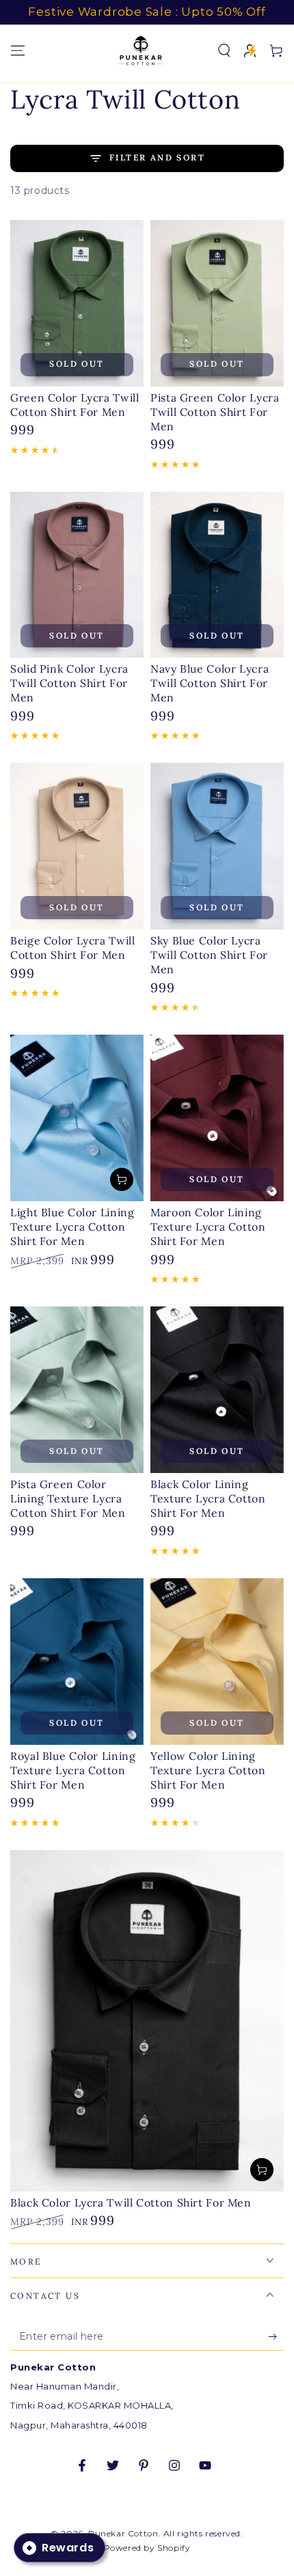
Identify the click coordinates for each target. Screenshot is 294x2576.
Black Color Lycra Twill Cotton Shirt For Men (131, 2202)
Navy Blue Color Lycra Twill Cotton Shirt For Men (210, 683)
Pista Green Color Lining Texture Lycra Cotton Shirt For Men (68, 1498)
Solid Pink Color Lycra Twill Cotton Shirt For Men (69, 683)
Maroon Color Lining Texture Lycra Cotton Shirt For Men (208, 1227)
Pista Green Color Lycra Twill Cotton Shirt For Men (215, 412)
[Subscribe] (276, 2337)
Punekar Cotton (123, 2533)
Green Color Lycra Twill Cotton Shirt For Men (75, 405)
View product (122, 1179)
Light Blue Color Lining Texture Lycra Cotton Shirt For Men (72, 1227)
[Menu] (18, 51)
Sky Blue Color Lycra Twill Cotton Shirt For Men (209, 955)
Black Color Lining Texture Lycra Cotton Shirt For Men (208, 1498)
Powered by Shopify (147, 2548)
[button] (224, 51)
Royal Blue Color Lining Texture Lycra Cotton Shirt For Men (73, 1770)
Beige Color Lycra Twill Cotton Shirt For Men (73, 948)
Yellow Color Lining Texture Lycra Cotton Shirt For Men (208, 1770)
